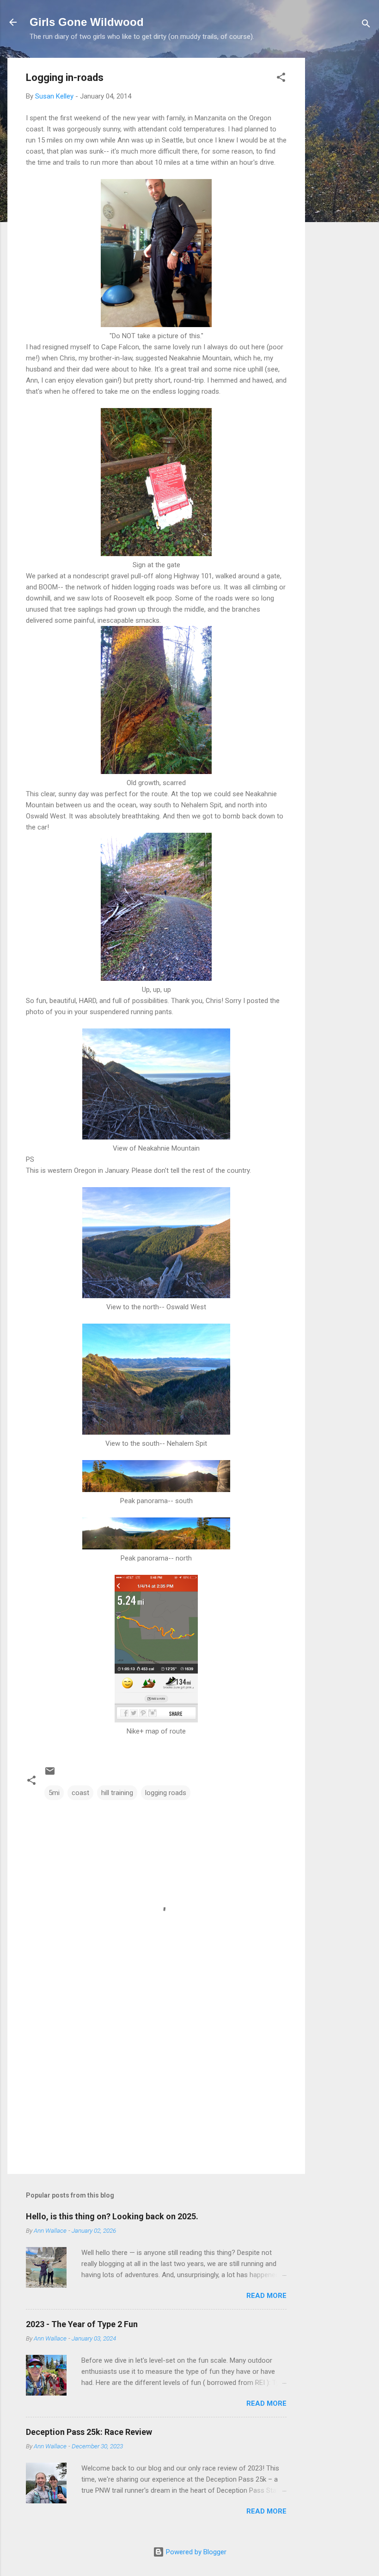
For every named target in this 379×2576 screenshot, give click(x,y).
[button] (281, 79)
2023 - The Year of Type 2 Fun (82, 2324)
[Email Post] (50, 1774)
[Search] (366, 25)
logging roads (166, 1793)
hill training (117, 1793)
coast (80, 1793)
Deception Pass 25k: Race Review (89, 2432)
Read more (266, 2296)
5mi (54, 1793)
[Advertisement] (342, 197)
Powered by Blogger (195, 2552)
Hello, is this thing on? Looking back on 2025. (112, 2216)
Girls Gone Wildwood (87, 22)
